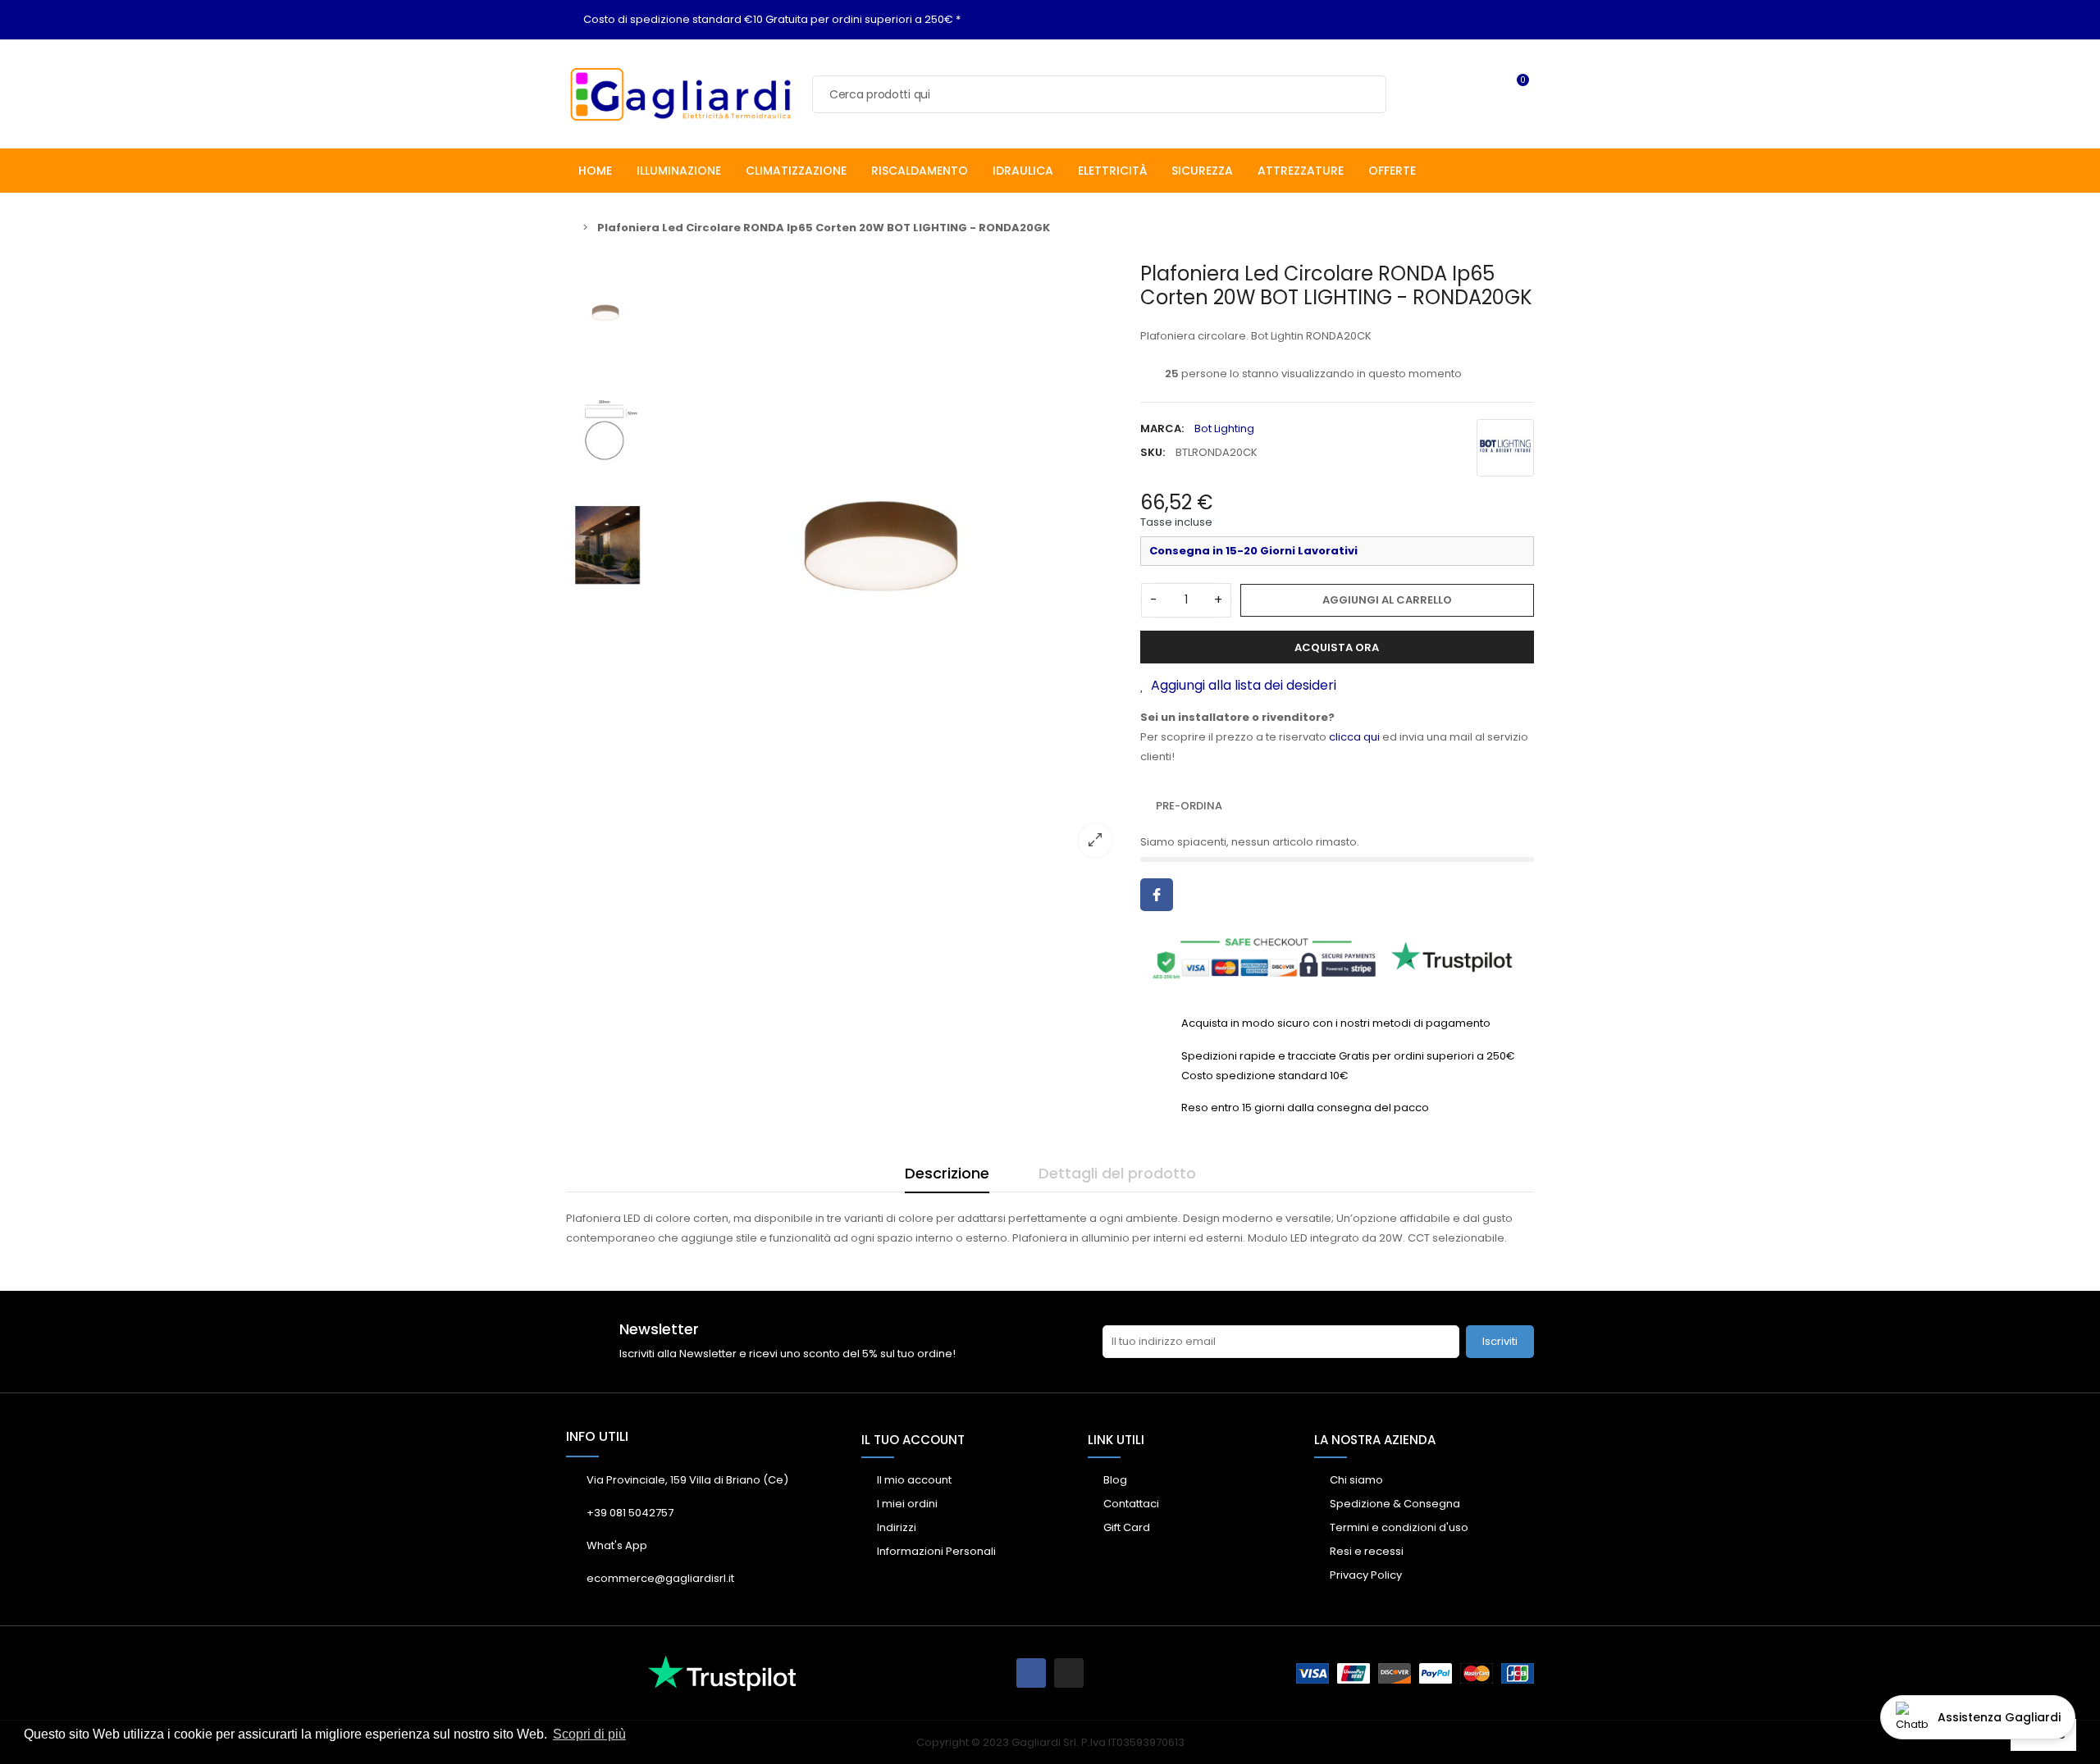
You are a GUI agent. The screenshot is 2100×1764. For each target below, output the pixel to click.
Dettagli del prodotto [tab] (1117, 1173)
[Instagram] (1069, 1673)
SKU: (1153, 452)
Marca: (1162, 428)
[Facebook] (1031, 1673)
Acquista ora (1337, 647)
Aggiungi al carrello (1387, 600)
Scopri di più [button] (589, 1734)
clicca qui (1354, 737)
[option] (890, 565)
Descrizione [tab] (947, 1173)
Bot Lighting (1224, 428)
